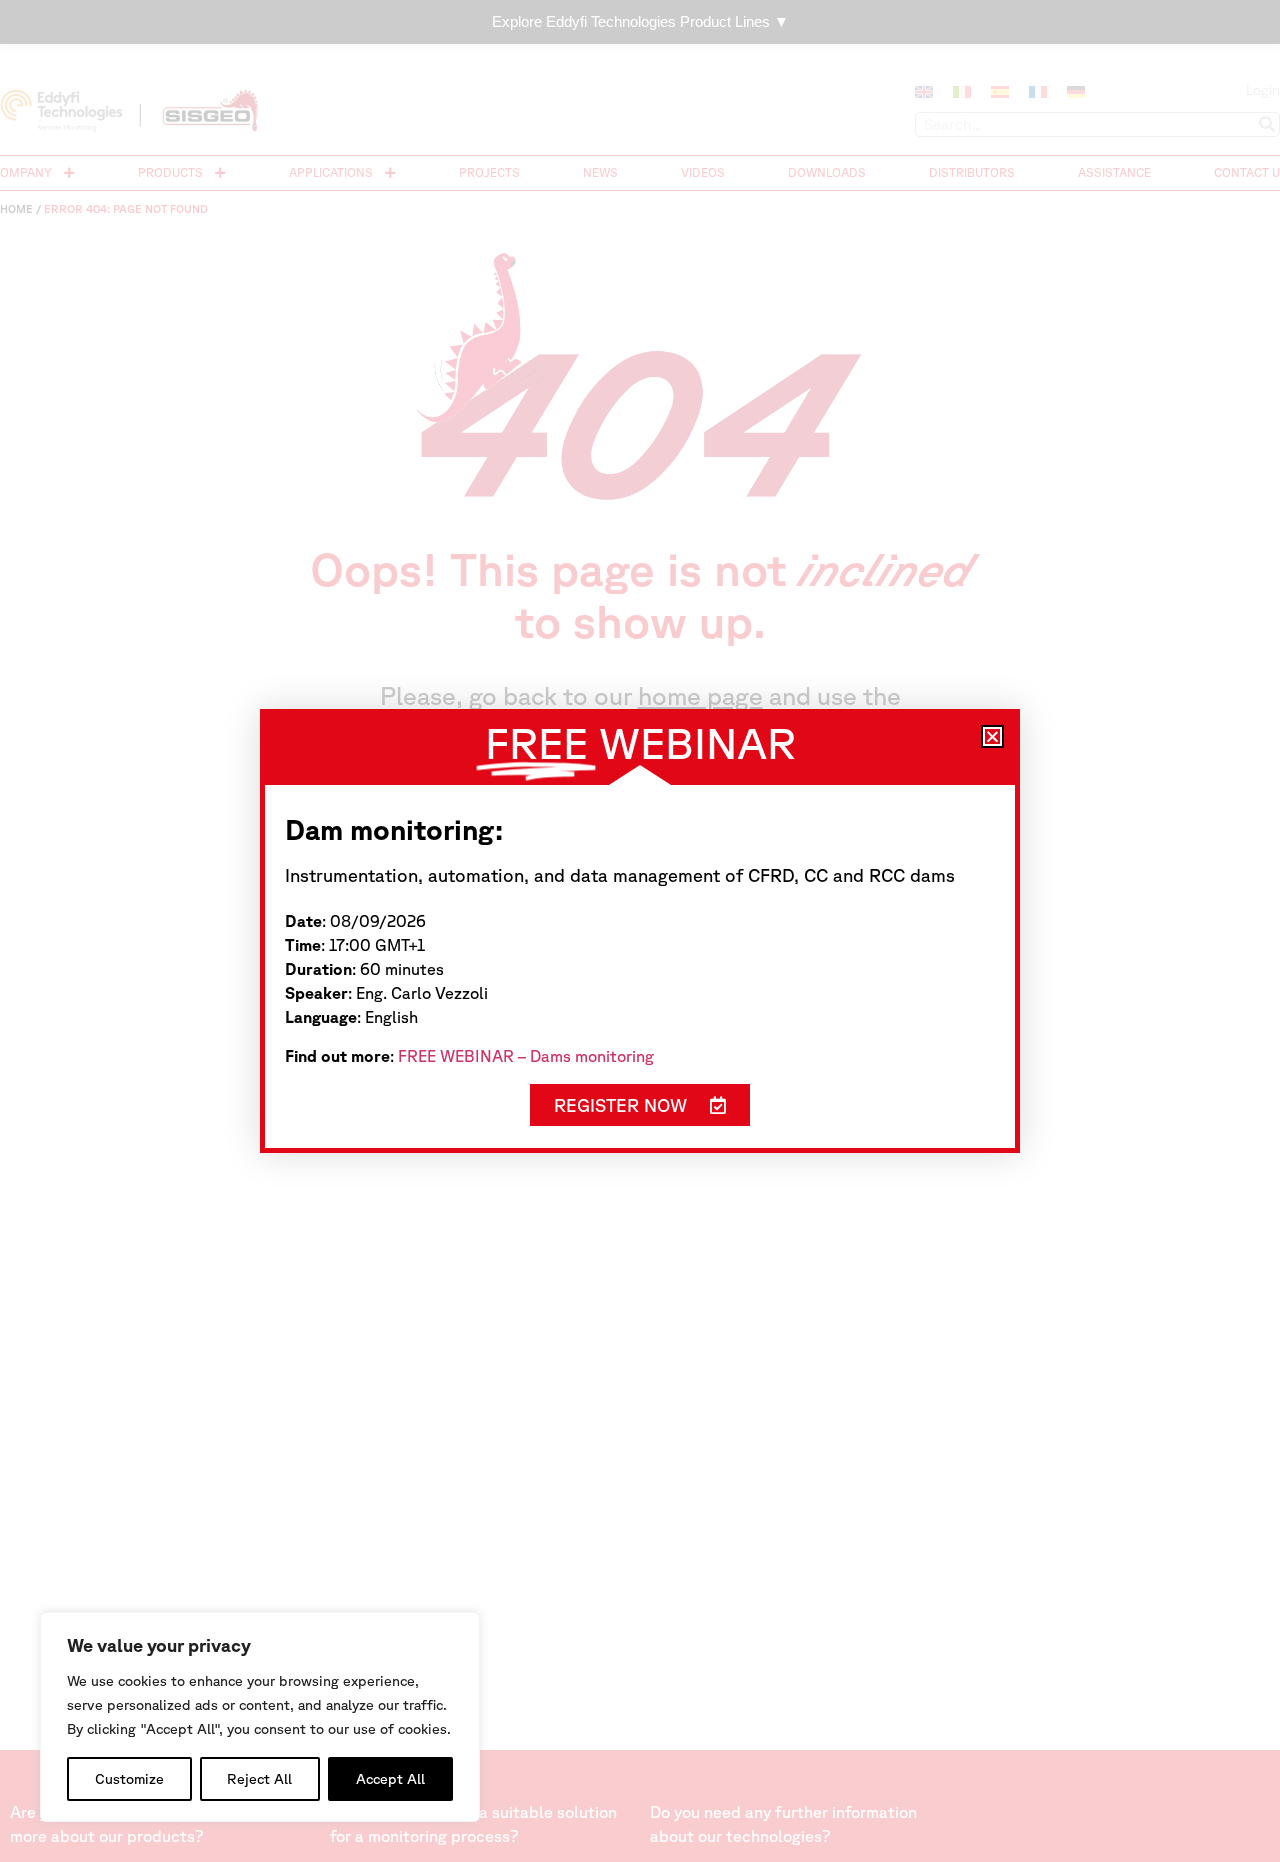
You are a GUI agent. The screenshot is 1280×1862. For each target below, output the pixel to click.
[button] (992, 736)
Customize (129, 1779)
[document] (640, 931)
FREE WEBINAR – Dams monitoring (526, 1056)
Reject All (259, 1779)
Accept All (390, 1779)
